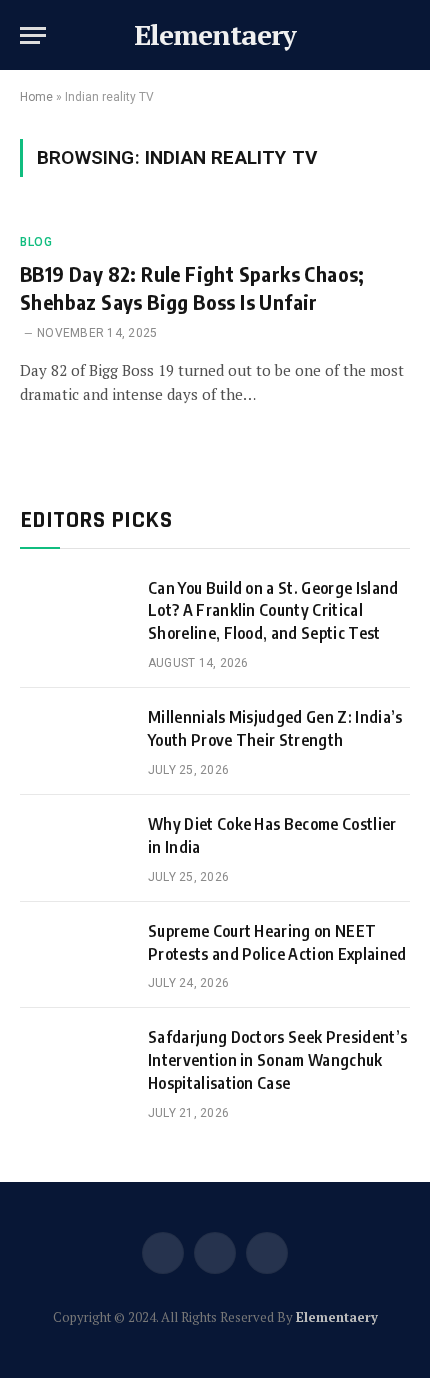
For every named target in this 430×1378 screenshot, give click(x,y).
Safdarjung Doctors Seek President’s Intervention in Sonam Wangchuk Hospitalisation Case (277, 1060)
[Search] (408, 35)
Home (36, 97)
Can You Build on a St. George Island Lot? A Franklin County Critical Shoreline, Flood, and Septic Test (273, 611)
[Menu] (33, 35)
